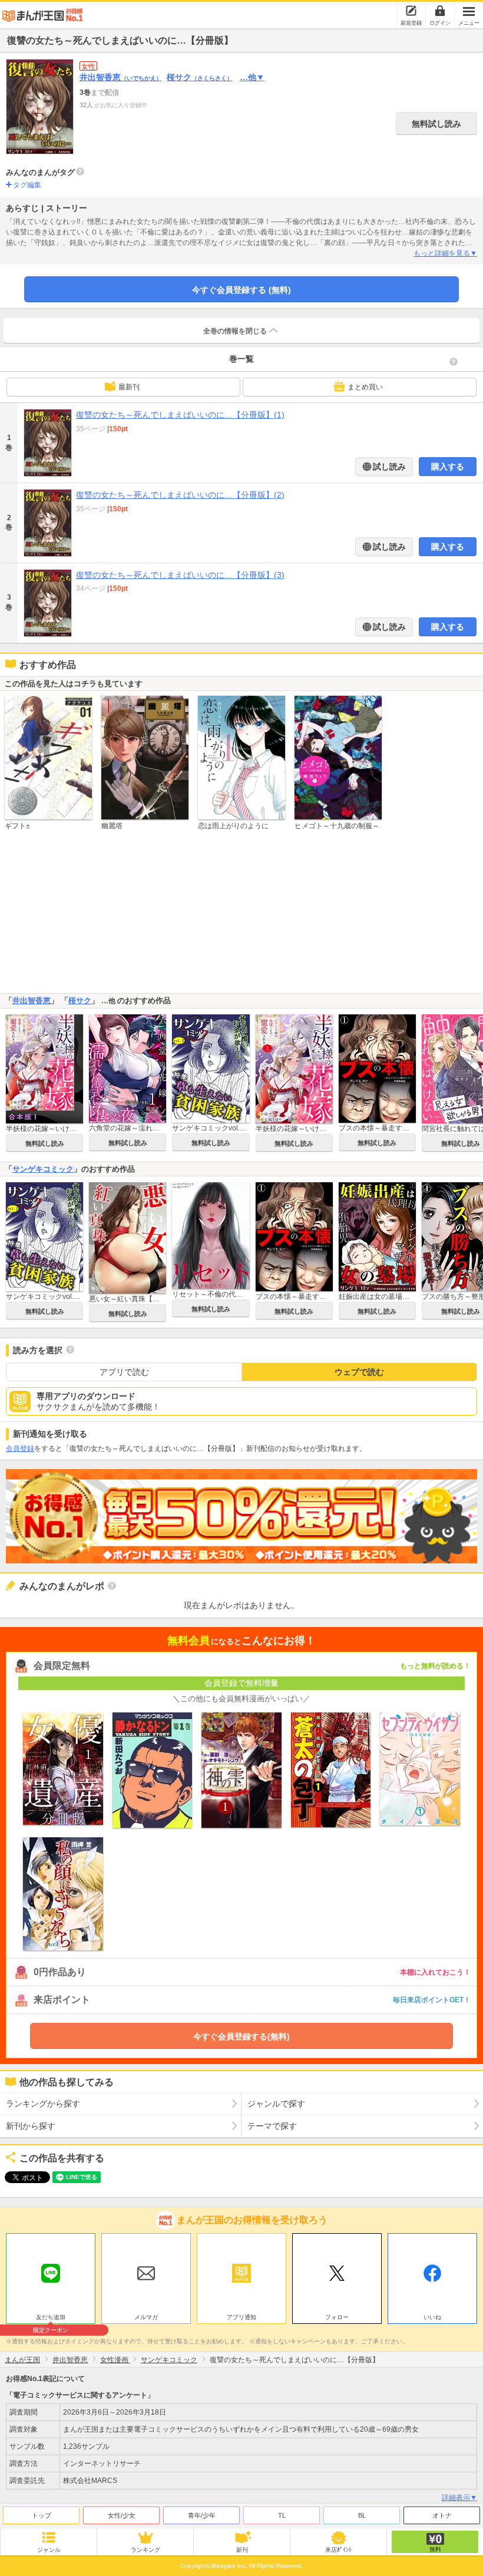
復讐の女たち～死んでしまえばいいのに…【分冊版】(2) (180, 495)
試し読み (388, 467)
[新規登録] (411, 11)
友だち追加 (51, 2319)
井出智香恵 (121, 77)
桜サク (200, 77)
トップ (42, 2515)
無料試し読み (436, 124)
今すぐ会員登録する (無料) (241, 290)
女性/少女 (122, 2515)
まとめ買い (365, 387)
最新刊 (129, 387)
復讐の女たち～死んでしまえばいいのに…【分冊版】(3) (180, 575)
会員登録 (20, 1449)
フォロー (337, 2317)
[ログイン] (440, 11)
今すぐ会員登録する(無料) (241, 2036)
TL (282, 2515)
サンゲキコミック (43, 1169)
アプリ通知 (241, 2317)
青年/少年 (202, 2515)
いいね (432, 2317)
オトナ (442, 2515)
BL (362, 2515)
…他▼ (252, 77)
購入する (448, 467)
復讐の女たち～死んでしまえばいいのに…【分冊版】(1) (180, 415)
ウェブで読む (359, 1372)
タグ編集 (27, 185)
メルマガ (146, 2317)
